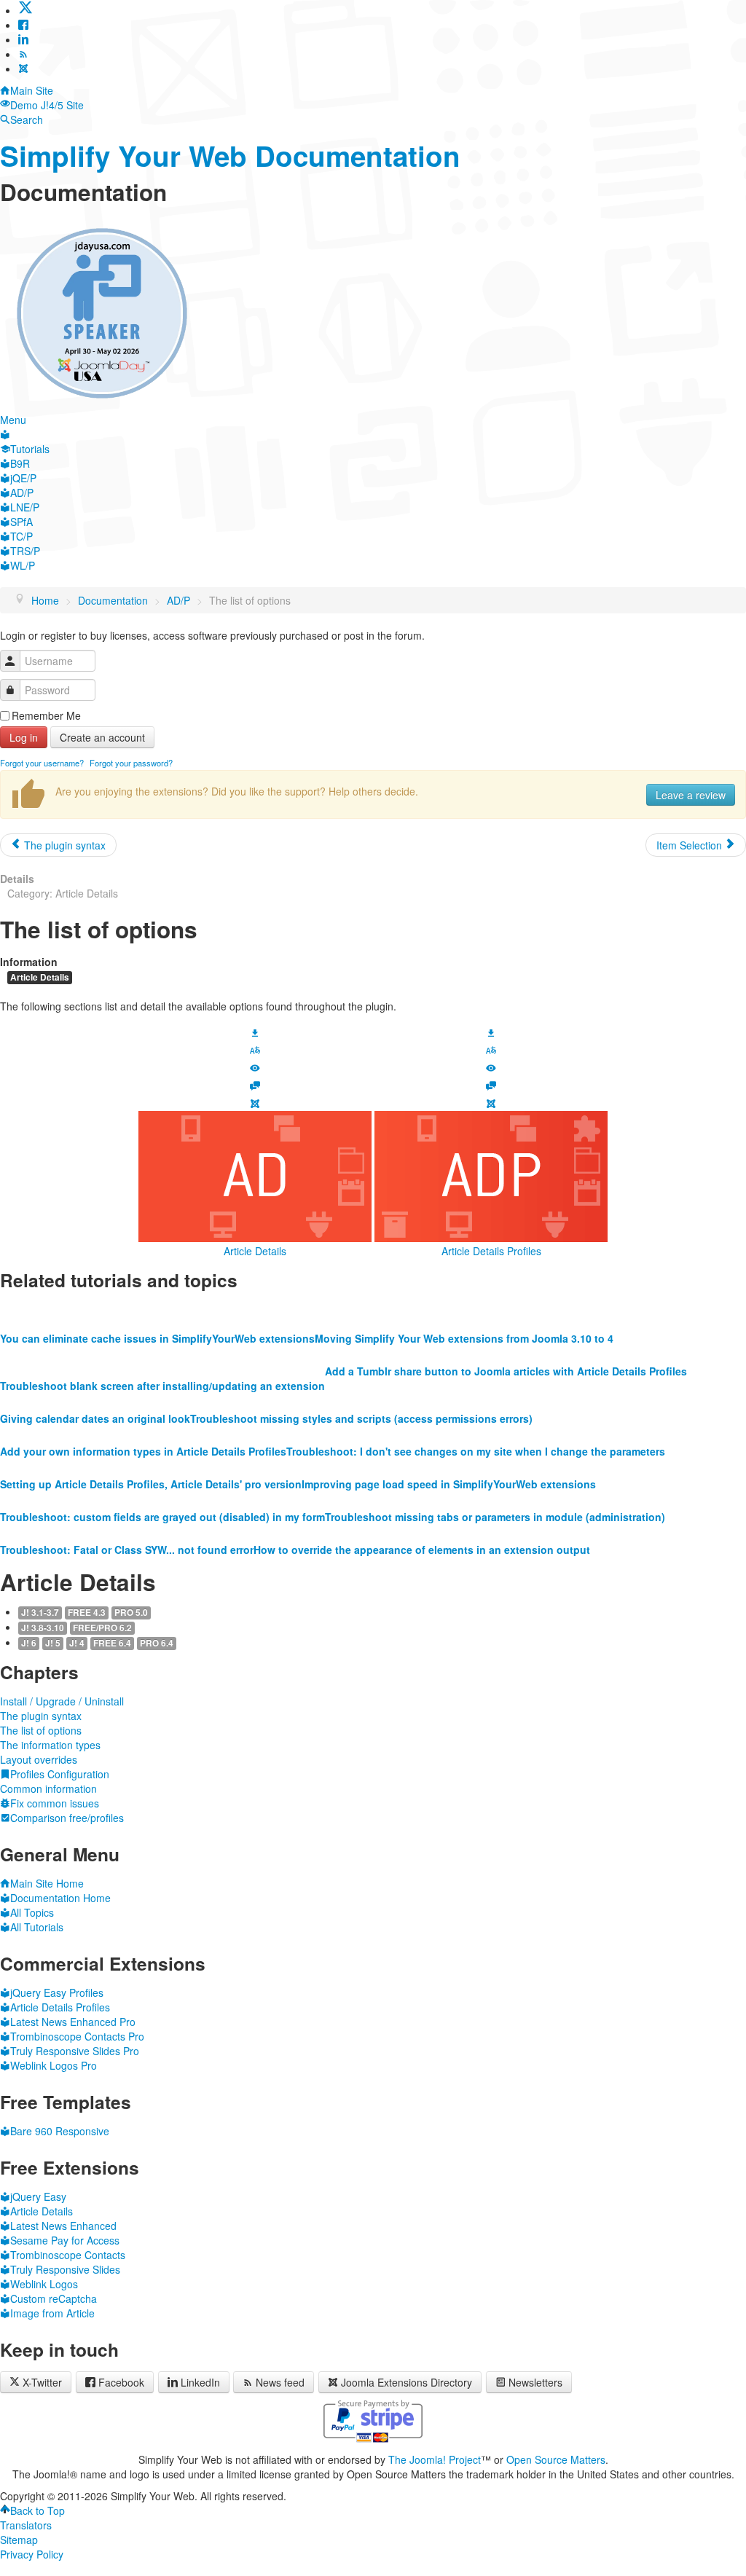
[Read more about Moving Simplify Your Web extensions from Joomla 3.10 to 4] (464, 1309)
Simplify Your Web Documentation (230, 156)
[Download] (255, 1031)
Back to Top (38, 2510)
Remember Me (46, 715)
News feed (280, 2382)
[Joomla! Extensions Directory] (23, 68)
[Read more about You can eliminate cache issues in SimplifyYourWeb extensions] (157, 1309)
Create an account (102, 737)
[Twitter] (25, 10)
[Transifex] (255, 1049)
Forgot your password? (131, 763)
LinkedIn (200, 2382)
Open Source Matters (556, 2459)
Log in (24, 737)
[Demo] (255, 1067)
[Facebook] (23, 25)
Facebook (121, 2382)
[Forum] (255, 1084)
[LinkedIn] (23, 39)
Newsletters (535, 2382)
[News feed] (23, 54)
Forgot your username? (42, 763)
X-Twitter (41, 2382)
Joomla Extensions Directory (407, 2382)
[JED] (255, 1102)
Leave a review (691, 795)
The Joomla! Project (435, 2459)
